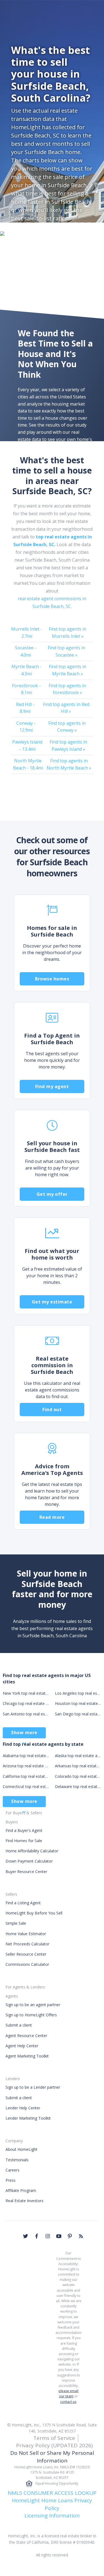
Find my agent (52, 1086)
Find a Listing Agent (23, 1903)
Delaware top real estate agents (78, 1786)
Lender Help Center (23, 2108)
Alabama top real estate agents (26, 1756)
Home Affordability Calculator (32, 1851)
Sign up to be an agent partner (33, 2005)
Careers (12, 2170)
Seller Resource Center (26, 1954)
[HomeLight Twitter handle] (26, 2236)
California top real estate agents (26, 1776)
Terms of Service (54, 2438)
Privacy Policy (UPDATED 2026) (54, 2445)
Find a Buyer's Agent (24, 1830)
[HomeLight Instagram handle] (48, 2236)
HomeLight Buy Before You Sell (34, 1913)
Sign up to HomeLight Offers (31, 2015)
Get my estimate (52, 1302)
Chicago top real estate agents (26, 1703)
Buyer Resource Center (26, 1872)
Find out (52, 1409)
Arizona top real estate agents (26, 1766)
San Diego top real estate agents (78, 1714)
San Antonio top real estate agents (26, 1714)
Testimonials (17, 2160)
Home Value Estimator (26, 1934)
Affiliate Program (21, 2190)
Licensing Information (52, 2516)
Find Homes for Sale (24, 1841)
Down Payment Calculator (29, 1861)
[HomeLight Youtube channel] (59, 2236)
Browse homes (52, 979)
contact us (68, 2402)
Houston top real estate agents (78, 1703)
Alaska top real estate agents (78, 1756)
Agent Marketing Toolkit (27, 2056)
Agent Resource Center (26, 2036)
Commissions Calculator (27, 1964)
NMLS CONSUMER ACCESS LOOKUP (52, 2493)
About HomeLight (21, 2149)
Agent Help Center (22, 2046)
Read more (52, 1517)
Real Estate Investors (25, 2201)
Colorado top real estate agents (78, 1776)
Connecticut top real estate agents (26, 1786)
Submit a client (19, 2025)
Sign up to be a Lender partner (33, 2087)
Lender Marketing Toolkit (28, 2118)
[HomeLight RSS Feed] (81, 2236)
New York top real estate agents (26, 1693)
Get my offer (52, 1194)
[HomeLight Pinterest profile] (70, 2236)
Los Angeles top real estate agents (78, 1693)
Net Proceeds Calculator (27, 1944)
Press (11, 2180)
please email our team (69, 2393)
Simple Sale (16, 1923)
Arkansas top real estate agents (78, 1766)
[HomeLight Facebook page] (37, 2236)
